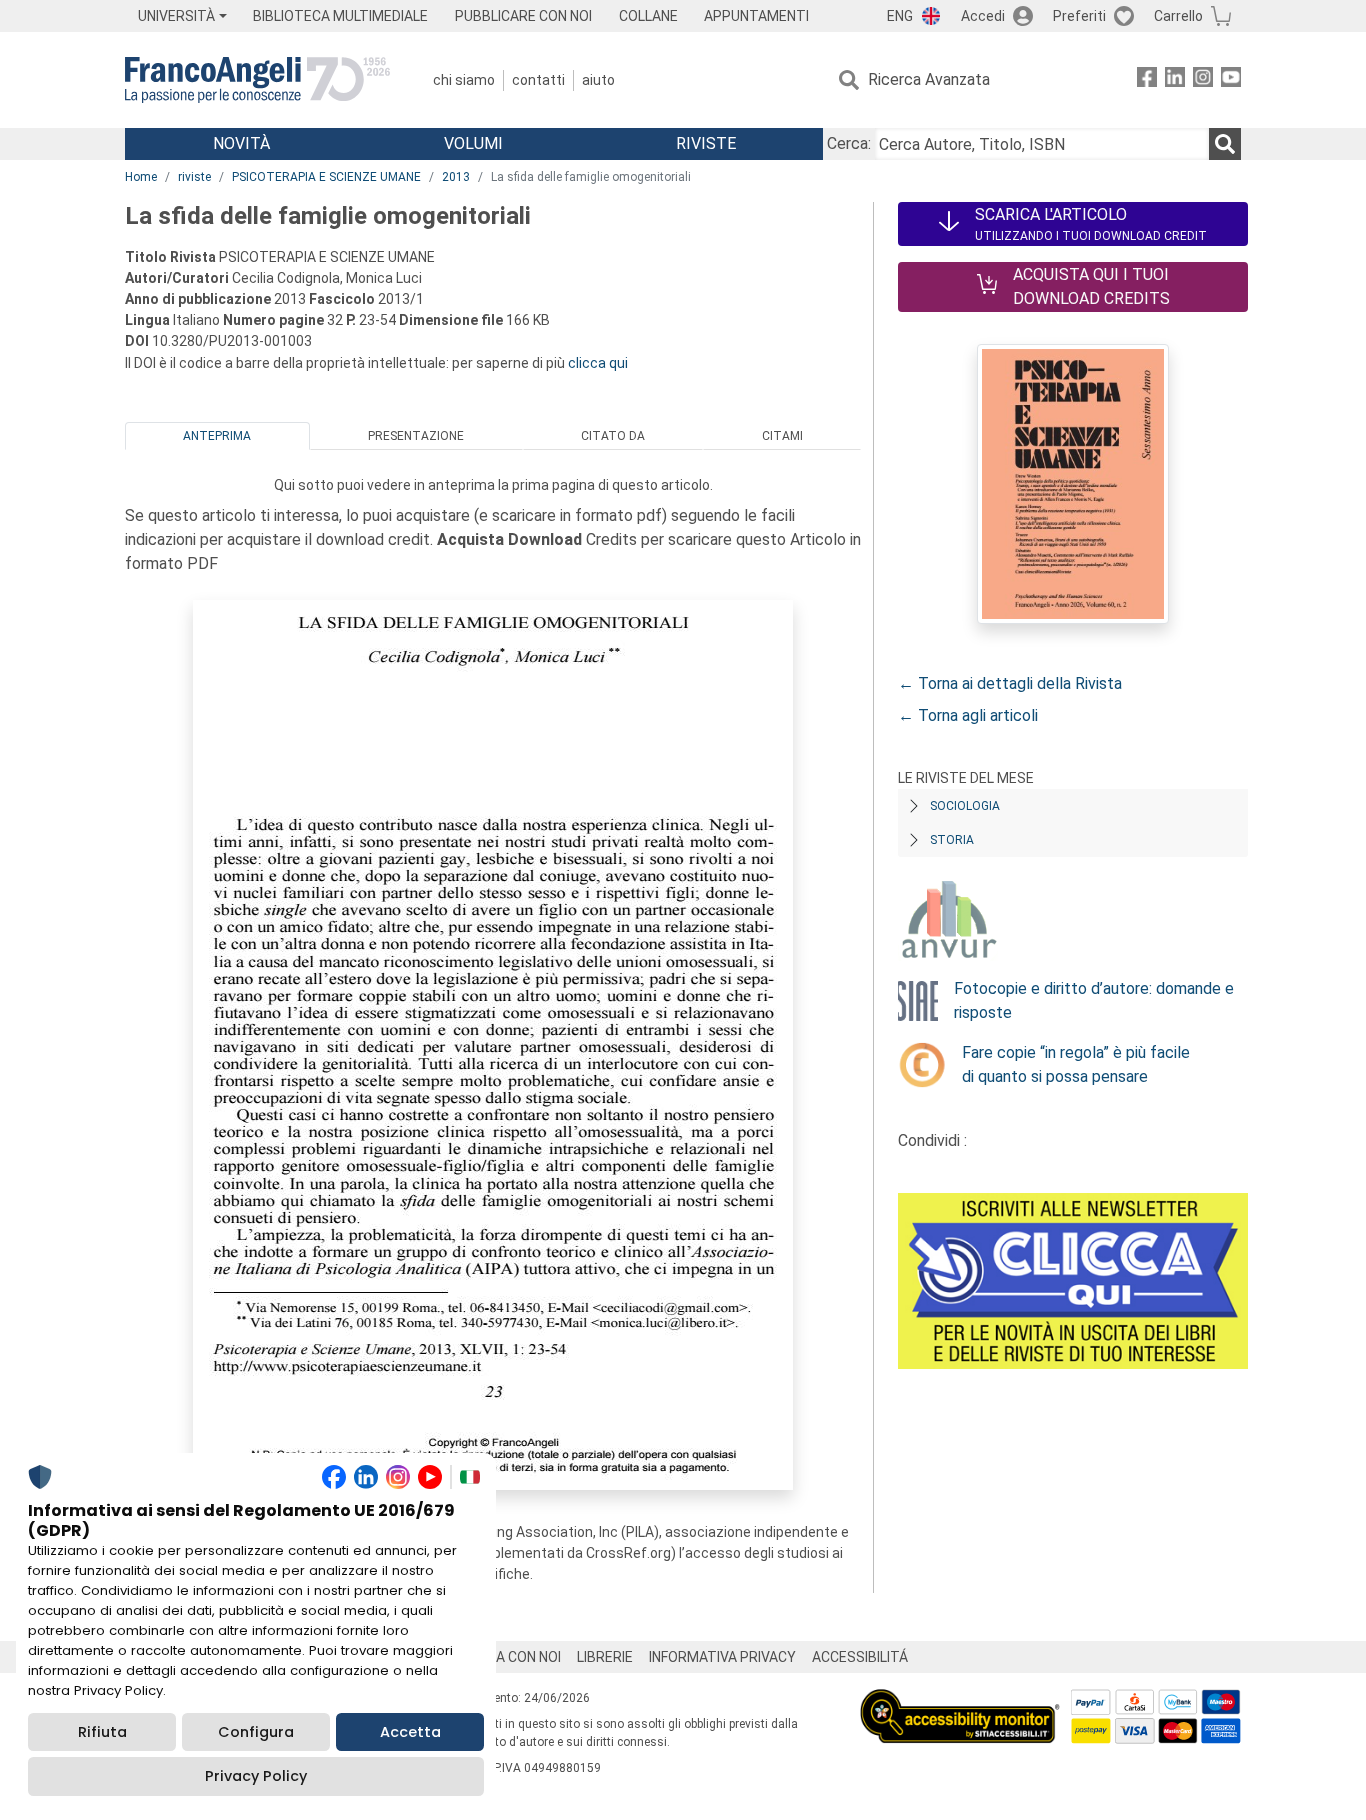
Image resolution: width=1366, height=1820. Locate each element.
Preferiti (1079, 16)
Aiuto (598, 80)
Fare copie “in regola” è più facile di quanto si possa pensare (1076, 1064)
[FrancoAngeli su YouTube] (1231, 80)
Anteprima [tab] (217, 436)
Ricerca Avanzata (929, 79)
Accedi (983, 16)
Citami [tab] (782, 436)
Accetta (410, 1732)
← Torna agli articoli (968, 715)
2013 (456, 177)
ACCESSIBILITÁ (860, 1657)
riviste (194, 177)
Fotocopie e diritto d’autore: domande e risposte (1094, 1000)
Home (141, 177)
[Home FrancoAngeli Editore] (257, 80)
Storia (952, 840)
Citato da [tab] (613, 436)
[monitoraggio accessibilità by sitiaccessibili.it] (960, 1700)
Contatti (538, 80)
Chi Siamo (464, 80)
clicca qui (598, 363)
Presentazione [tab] (416, 436)
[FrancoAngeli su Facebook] (1147, 80)
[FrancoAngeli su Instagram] (1203, 80)
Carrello (1178, 16)
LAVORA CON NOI (507, 1657)
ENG (900, 16)
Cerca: (849, 143)
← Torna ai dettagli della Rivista (1010, 683)
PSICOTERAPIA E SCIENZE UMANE (326, 177)
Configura (256, 1732)
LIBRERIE (605, 1657)
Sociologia (965, 806)
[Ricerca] (1225, 144)
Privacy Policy (256, 1776)
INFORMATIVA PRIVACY (722, 1657)
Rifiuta (102, 1732)
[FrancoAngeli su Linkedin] (1175, 80)
